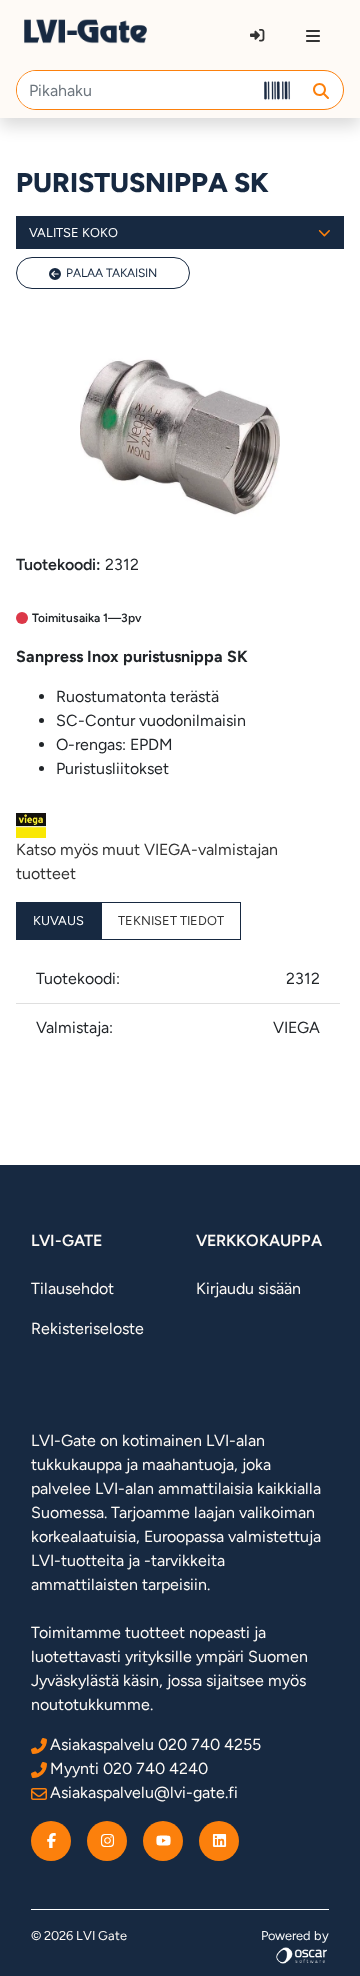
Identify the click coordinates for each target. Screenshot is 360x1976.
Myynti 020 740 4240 (129, 1768)
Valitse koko (73, 232)
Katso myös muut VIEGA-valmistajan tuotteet (147, 861)
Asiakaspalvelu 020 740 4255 (155, 1744)
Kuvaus (58, 920)
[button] (320, 90)
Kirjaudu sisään (248, 1288)
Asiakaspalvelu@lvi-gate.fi (144, 1792)
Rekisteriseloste (87, 1328)
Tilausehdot (72, 1288)
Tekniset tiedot (171, 920)
